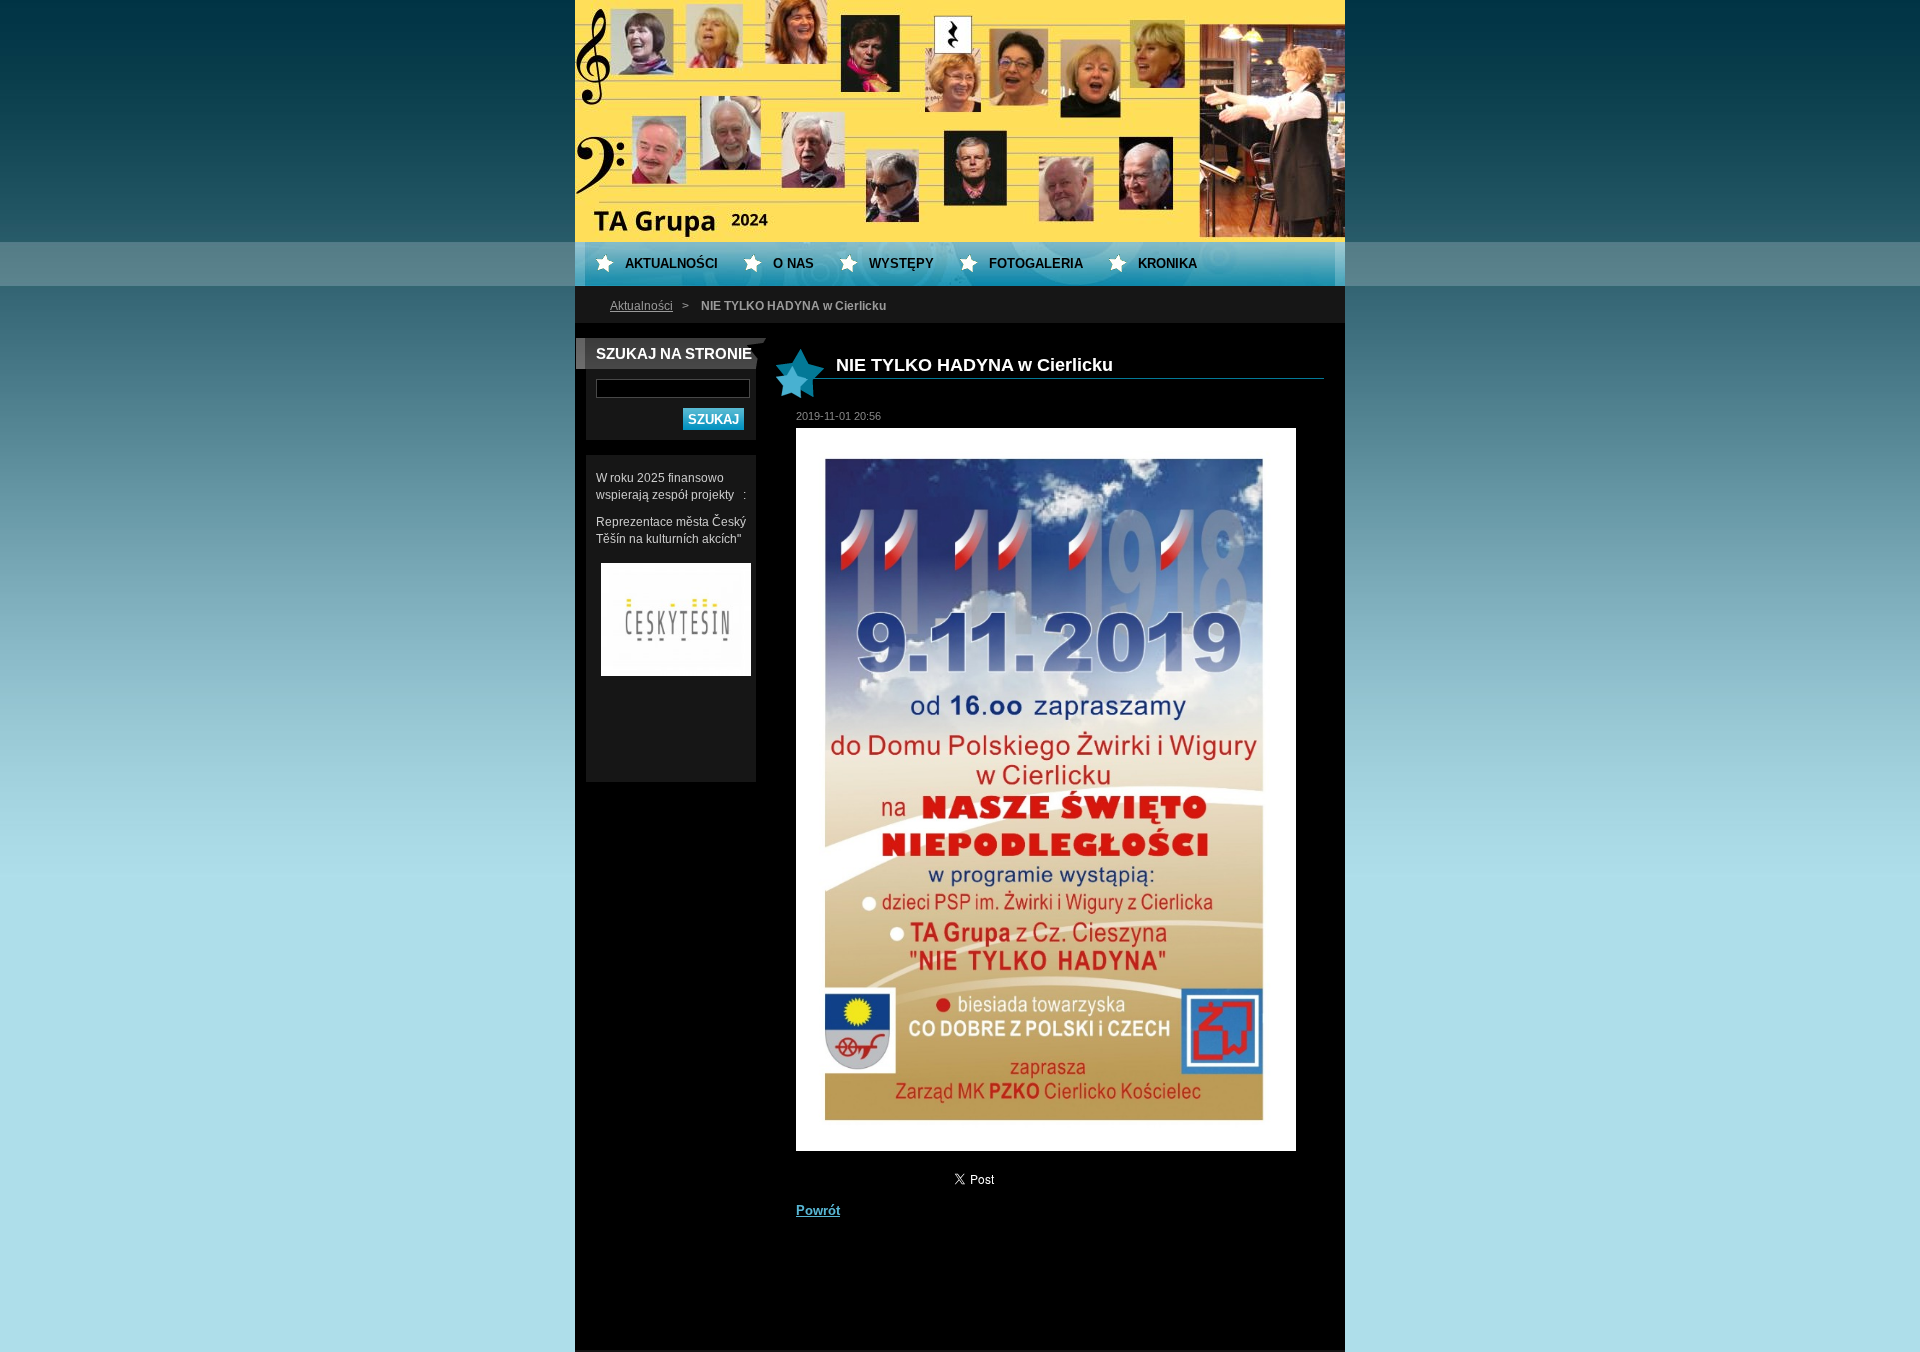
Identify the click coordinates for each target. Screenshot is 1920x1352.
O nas (793, 263)
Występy (901, 263)
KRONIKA (1167, 263)
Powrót (818, 1210)
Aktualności (641, 306)
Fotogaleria (1036, 263)
